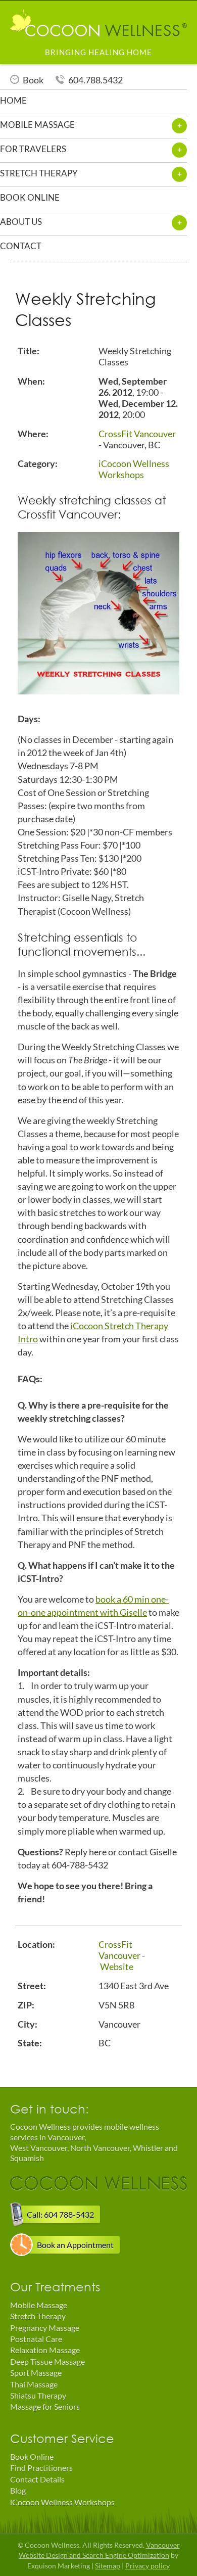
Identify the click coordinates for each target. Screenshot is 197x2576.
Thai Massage (34, 2384)
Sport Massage (36, 2373)
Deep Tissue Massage (47, 2361)
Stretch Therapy (38, 2316)
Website (117, 1966)
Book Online (32, 2456)
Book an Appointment (75, 2245)
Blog (18, 2490)
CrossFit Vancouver (137, 434)
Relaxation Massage (45, 2350)
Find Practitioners (41, 2468)
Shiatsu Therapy (38, 2395)
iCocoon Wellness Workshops (134, 469)
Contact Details (37, 2479)
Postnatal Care (36, 2339)
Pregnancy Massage (45, 2328)
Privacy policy (147, 2566)
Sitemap (108, 2566)
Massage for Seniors (45, 2406)
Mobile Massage (39, 2305)
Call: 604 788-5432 (60, 2214)
